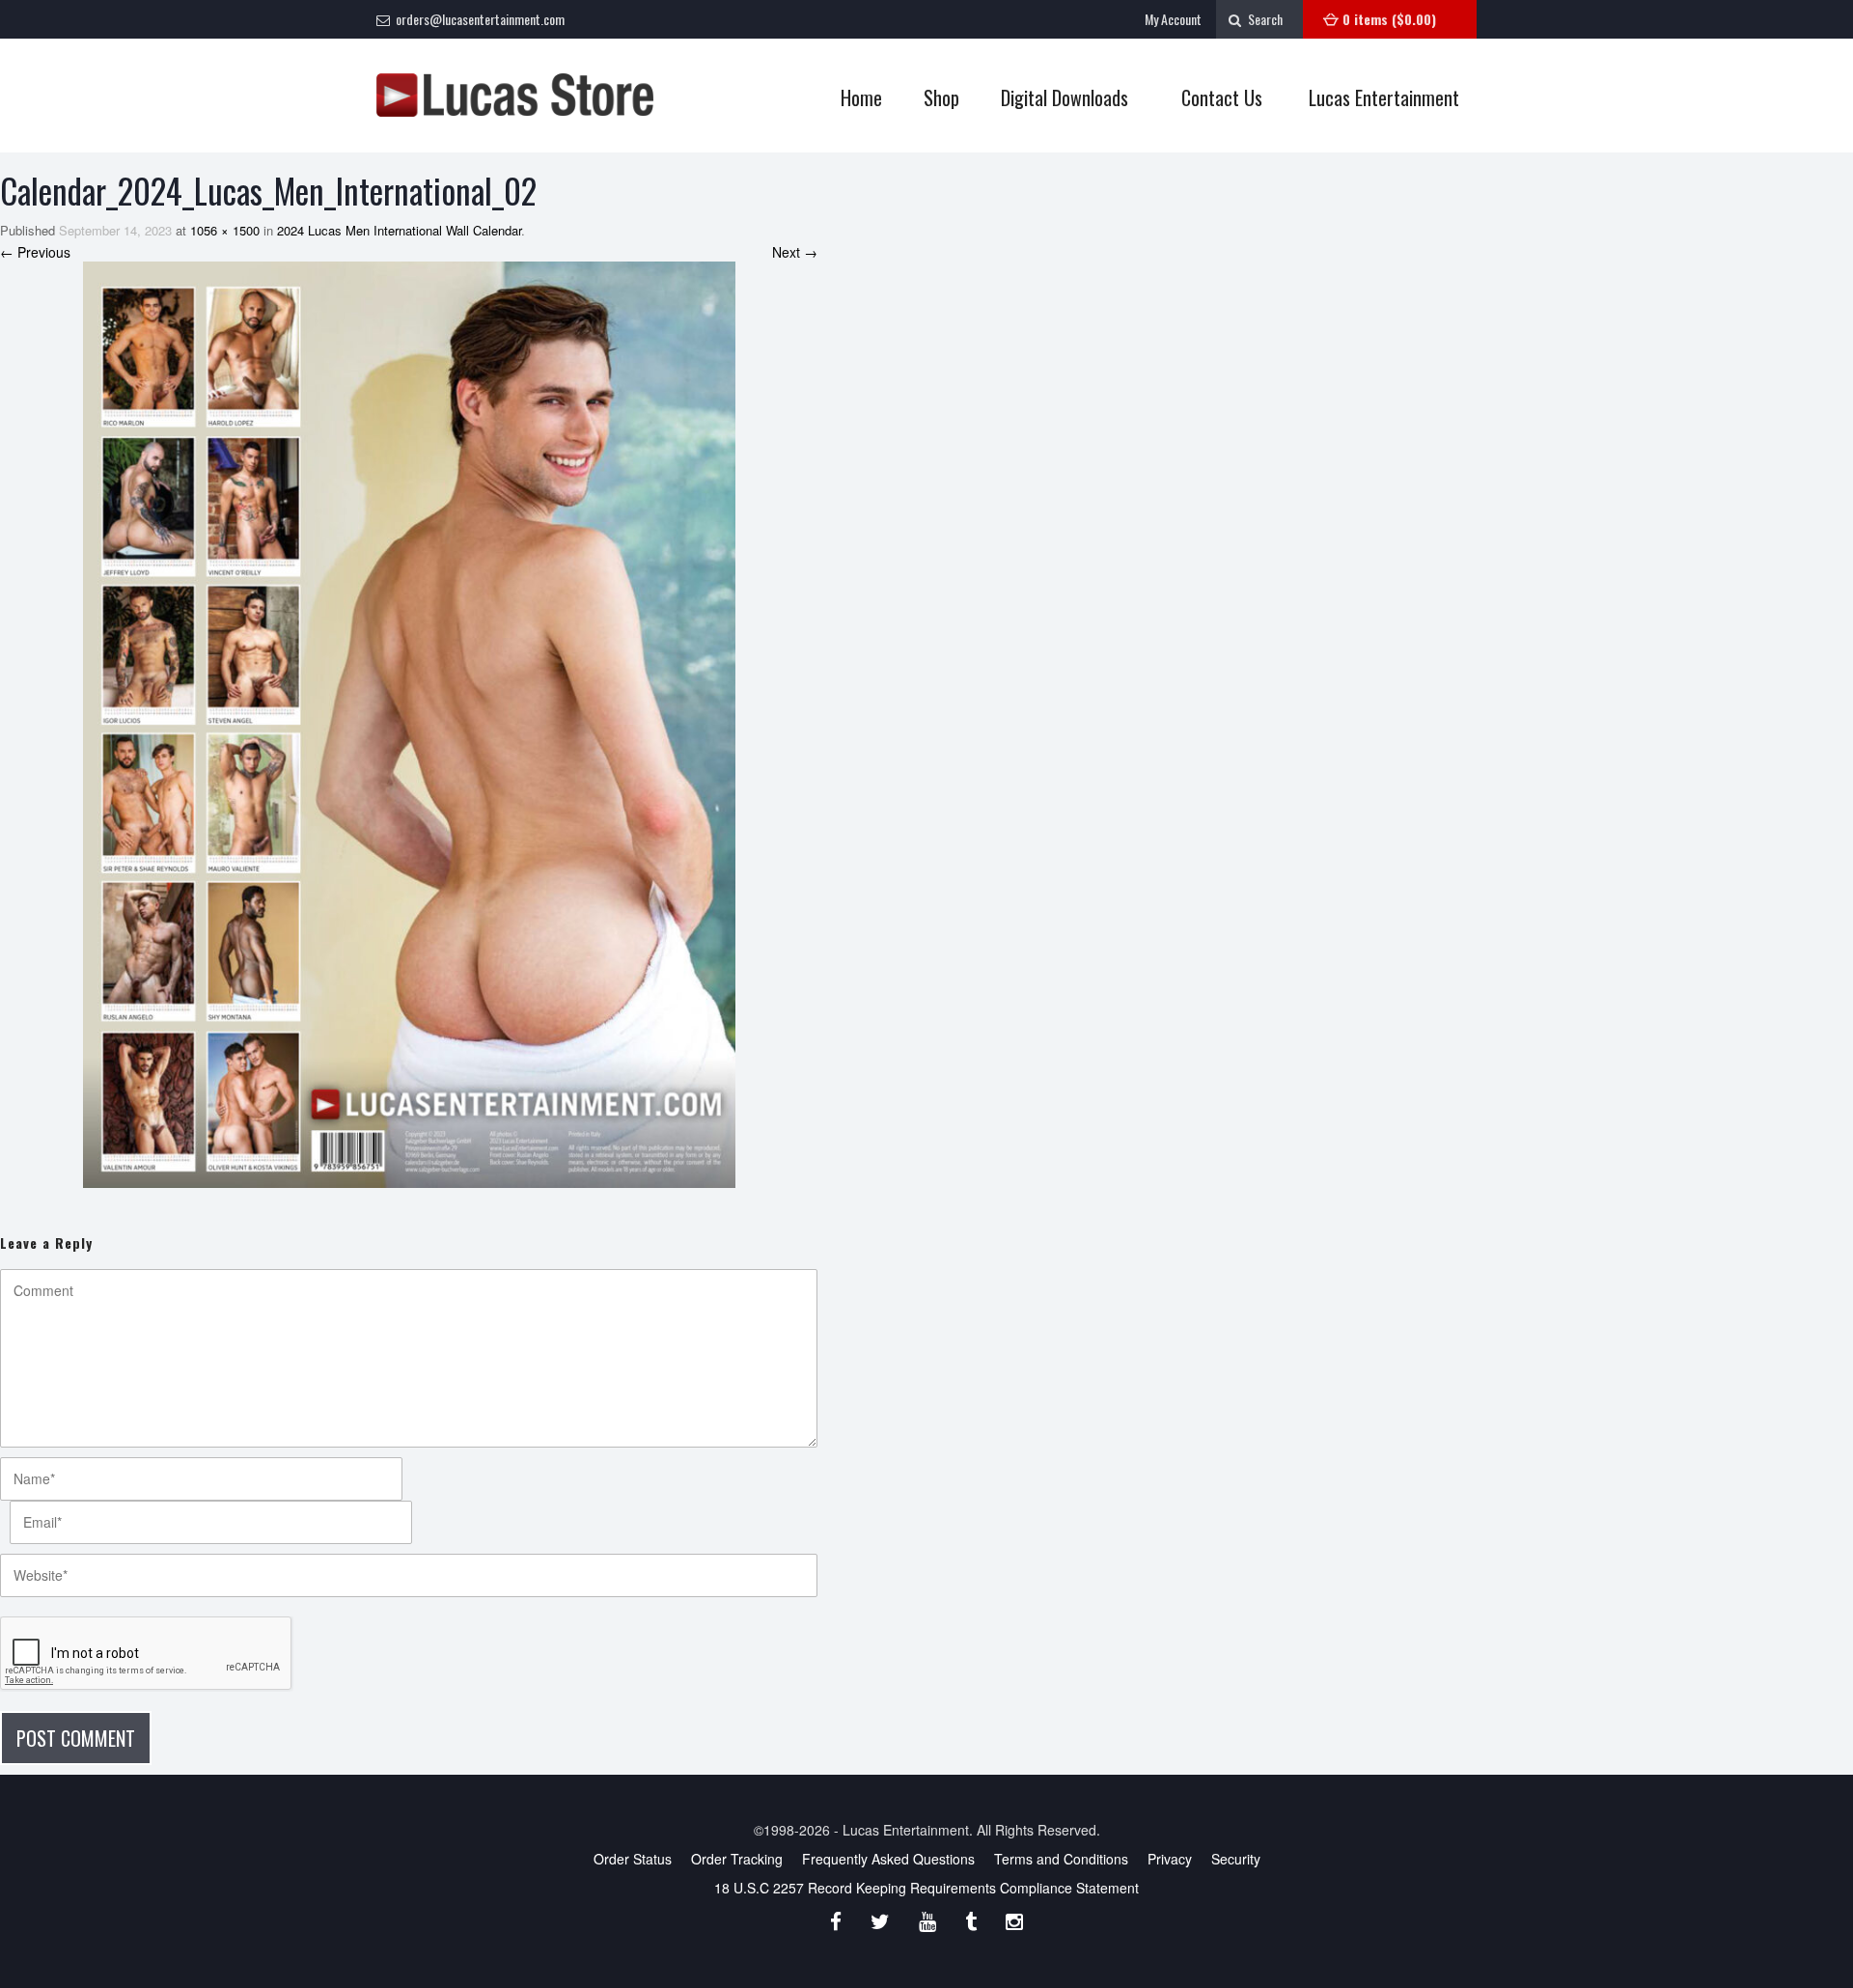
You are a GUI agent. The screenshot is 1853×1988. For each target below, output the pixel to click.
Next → (795, 252)
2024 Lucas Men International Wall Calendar (399, 230)
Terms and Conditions (1061, 1859)
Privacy (1170, 1859)
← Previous (35, 252)
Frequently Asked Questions (888, 1859)
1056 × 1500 (225, 230)
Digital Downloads (1065, 97)
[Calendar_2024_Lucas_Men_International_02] (409, 725)
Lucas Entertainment (1384, 97)
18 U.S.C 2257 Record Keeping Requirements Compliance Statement (926, 1888)
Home (861, 97)
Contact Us (1222, 97)
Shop (932, 98)
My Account (1173, 19)
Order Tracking (737, 1859)
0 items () (1389, 19)
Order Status (633, 1859)
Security (1236, 1859)
